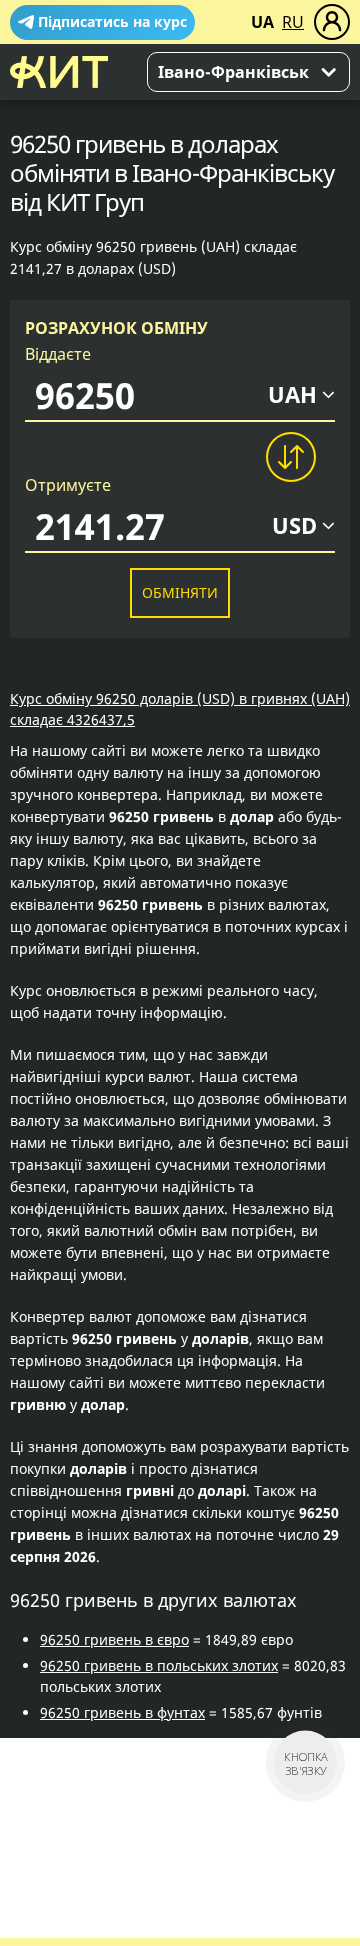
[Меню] (332, 22)
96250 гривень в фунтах (122, 1712)
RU (293, 22)
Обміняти (180, 592)
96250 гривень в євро (114, 1639)
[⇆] (290, 457)
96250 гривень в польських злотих (159, 1665)
